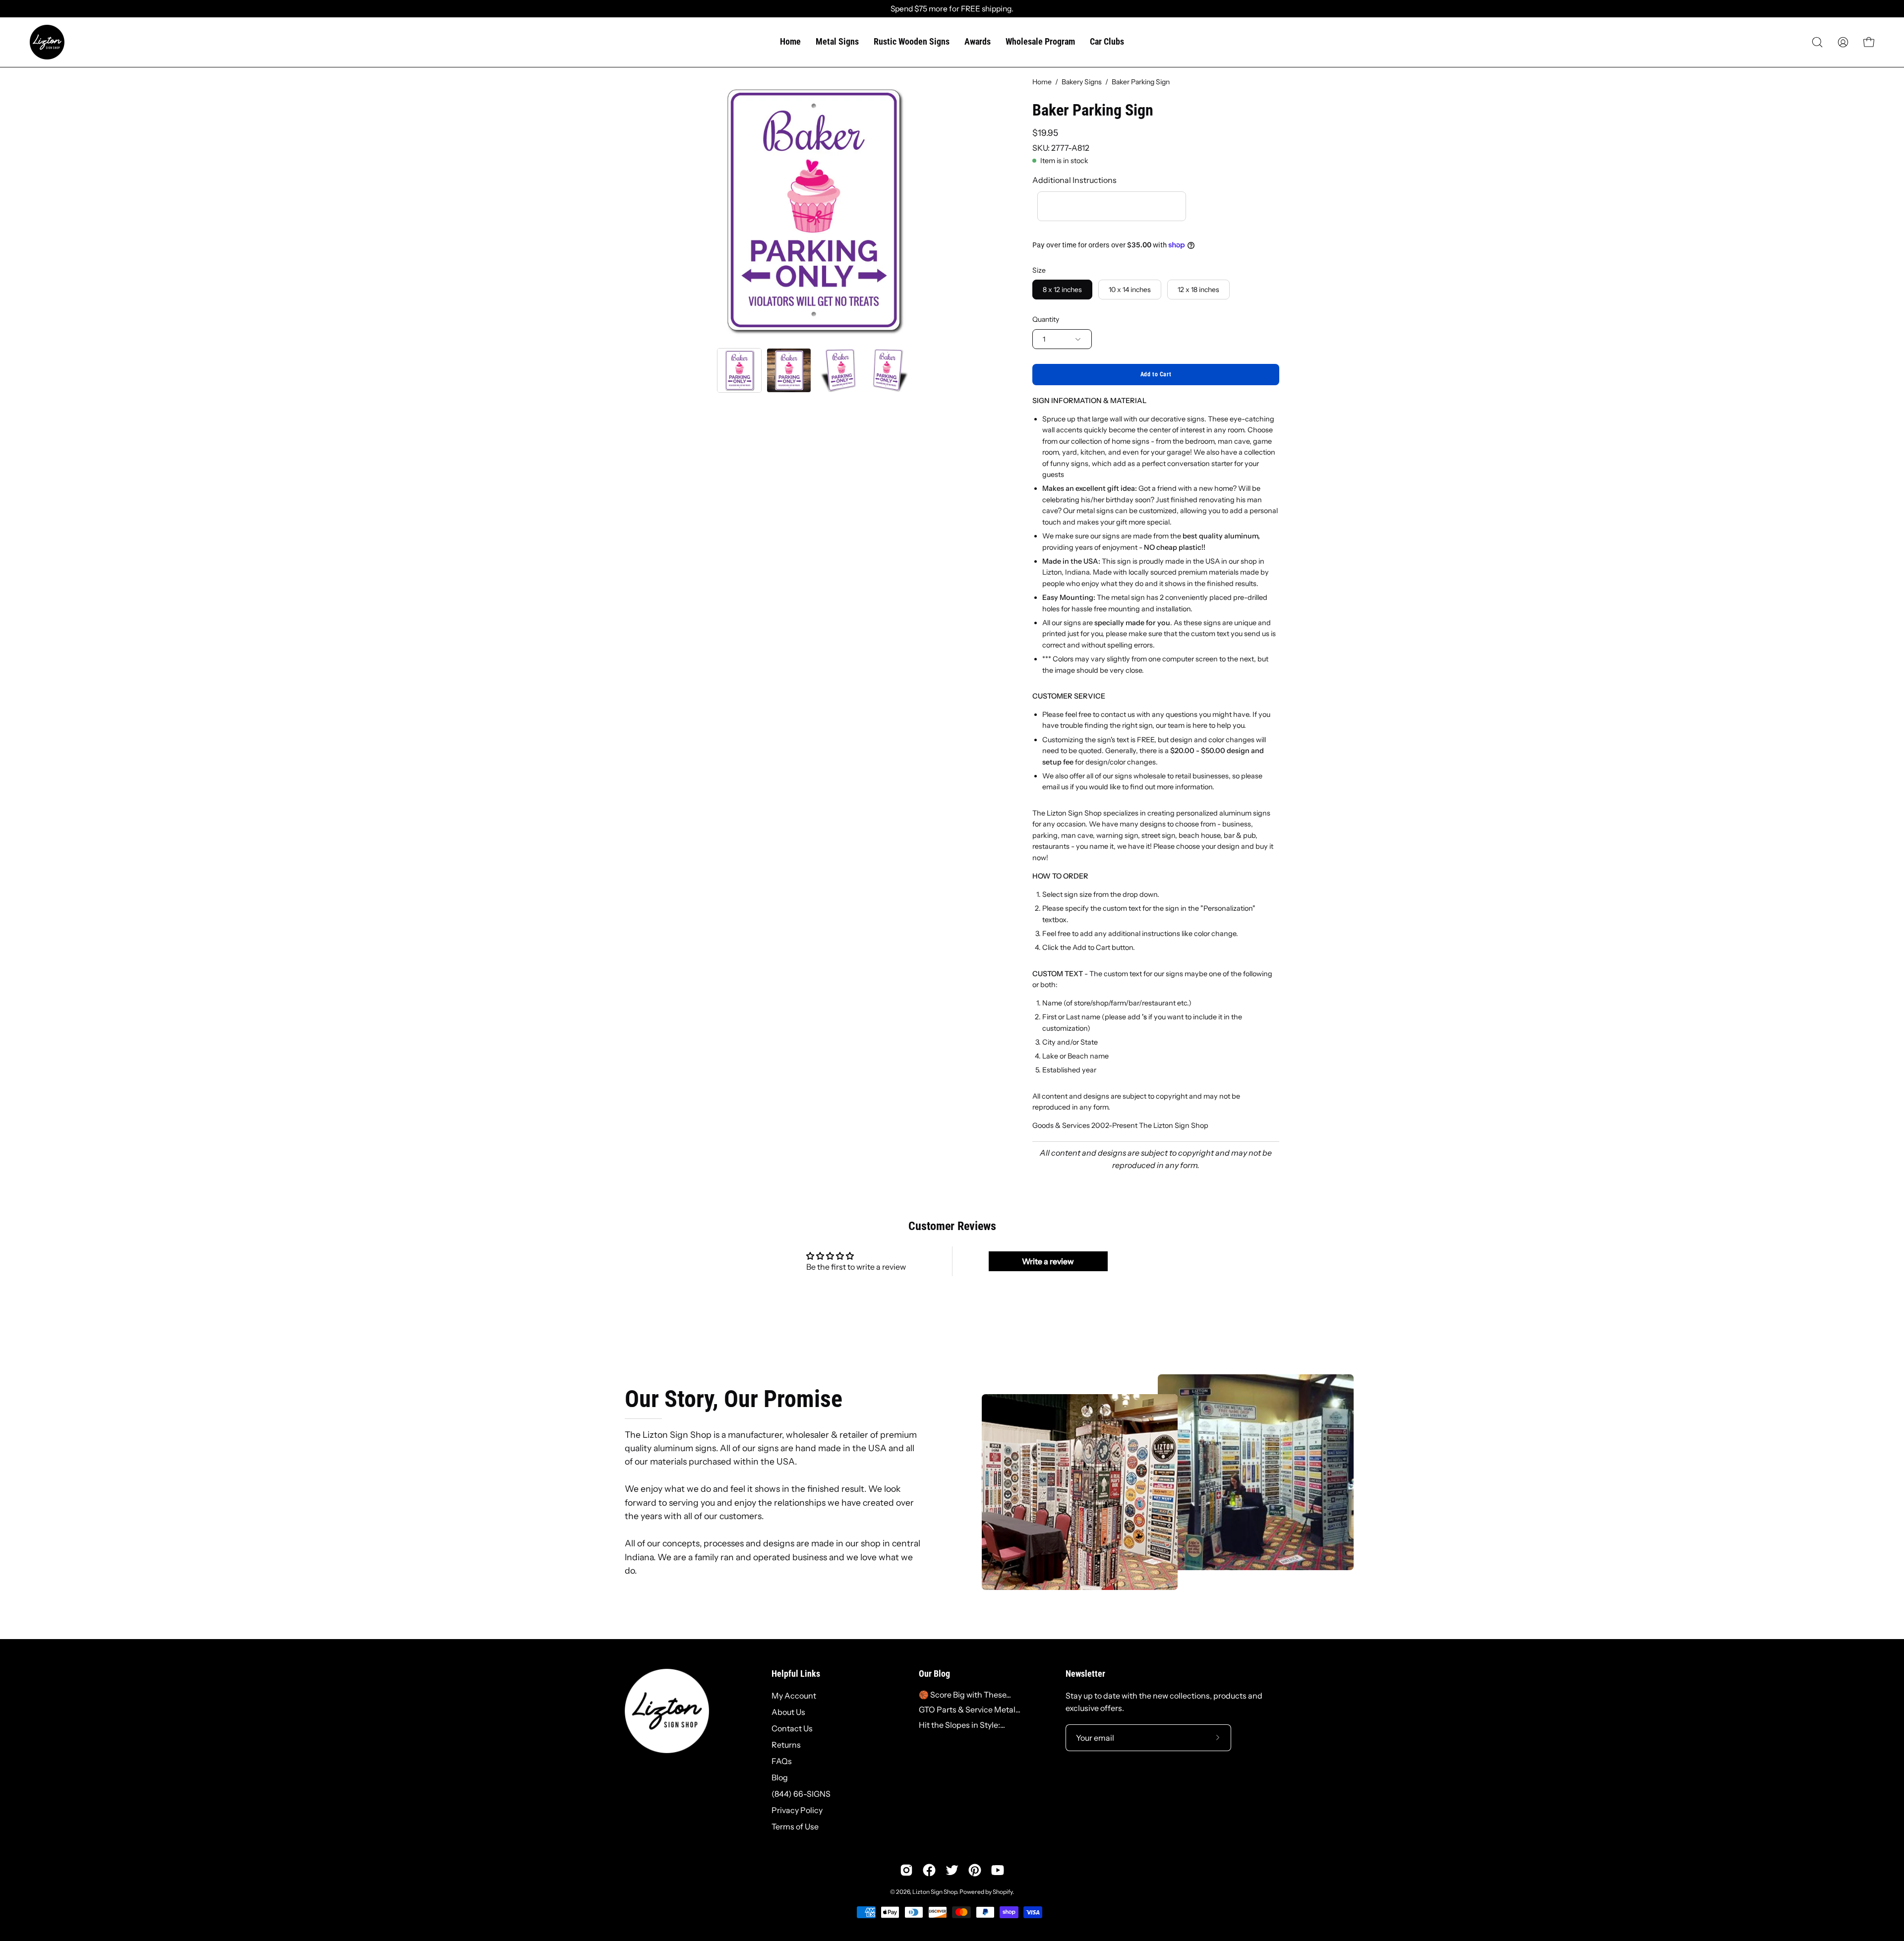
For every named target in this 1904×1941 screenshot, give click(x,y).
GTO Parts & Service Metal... (970, 1709)
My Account (794, 1696)
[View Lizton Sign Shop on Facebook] (929, 1870)
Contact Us (792, 1728)
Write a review (1048, 1261)
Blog (780, 1777)
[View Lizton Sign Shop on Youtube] (998, 1870)
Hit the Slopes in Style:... (962, 1725)
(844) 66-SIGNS (801, 1794)
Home (1042, 82)
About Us (788, 1712)
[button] (1817, 42)
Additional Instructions (1074, 180)
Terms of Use (795, 1826)
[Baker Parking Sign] (739, 370)
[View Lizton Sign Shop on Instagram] (906, 1870)
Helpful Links (796, 1674)
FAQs (782, 1761)
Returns (786, 1745)
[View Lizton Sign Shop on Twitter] (952, 1870)
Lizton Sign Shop (935, 1892)
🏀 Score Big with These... (965, 1695)
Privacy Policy (797, 1810)
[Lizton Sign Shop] (47, 42)
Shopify (1003, 1892)
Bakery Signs (1082, 82)
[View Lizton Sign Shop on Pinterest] (975, 1870)
